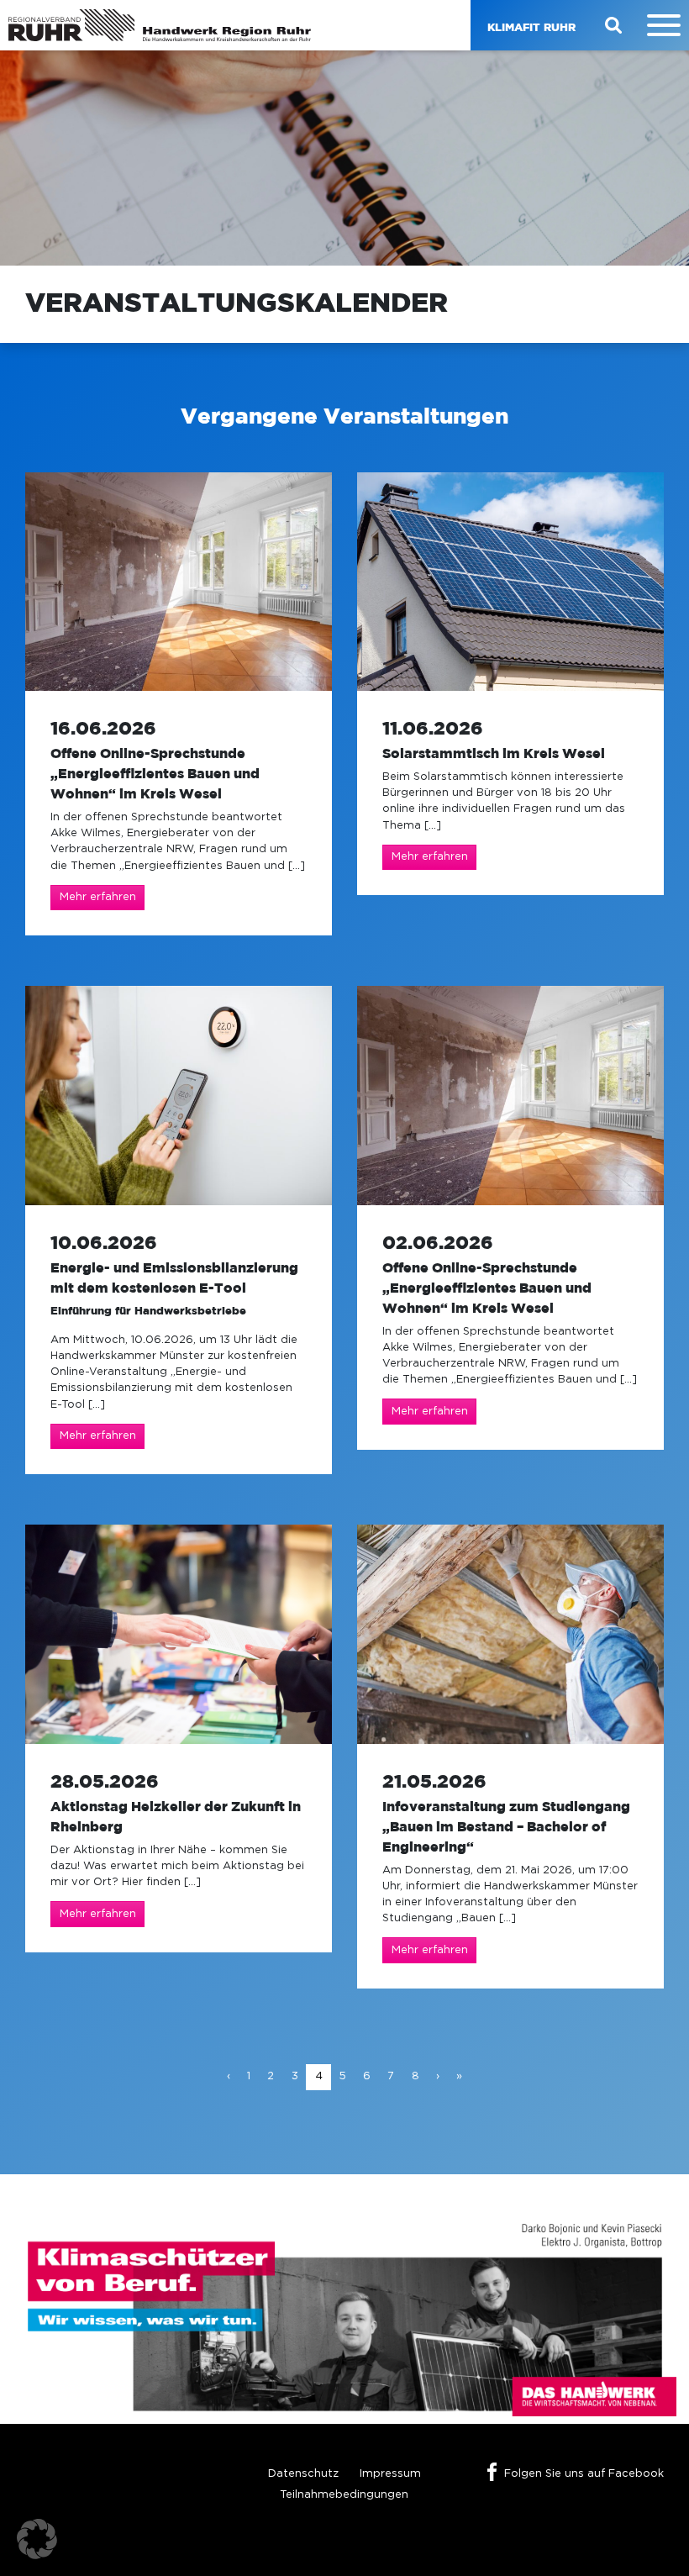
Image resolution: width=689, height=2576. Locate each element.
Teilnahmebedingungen (344, 2495)
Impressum (390, 2474)
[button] (37, 2539)
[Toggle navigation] (664, 25)
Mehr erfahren (98, 897)
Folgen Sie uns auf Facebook (584, 2474)
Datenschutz (303, 2474)
